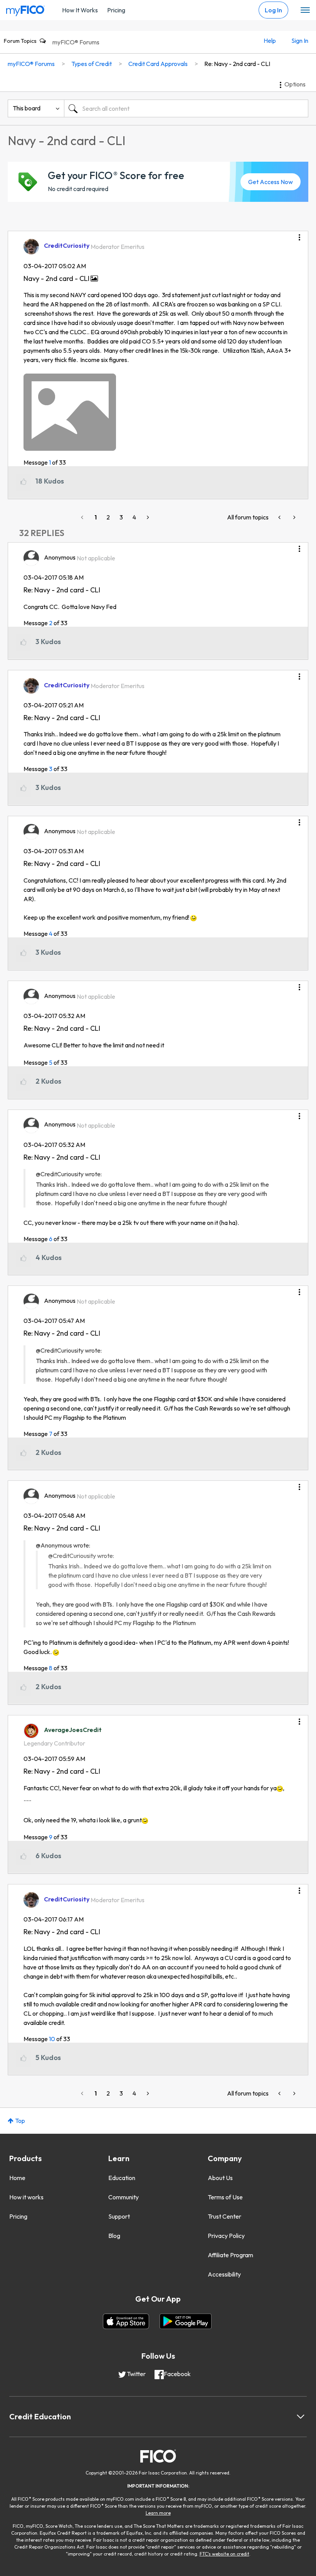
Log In (273, 10)
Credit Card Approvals (158, 64)
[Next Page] (147, 517)
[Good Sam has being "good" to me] (280, 517)
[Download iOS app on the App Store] (126, 2321)
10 (52, 2039)
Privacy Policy (226, 2236)
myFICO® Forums (76, 42)
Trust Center (224, 2216)
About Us (220, 2178)
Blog (114, 2236)
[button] (299, 235)
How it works (26, 2197)
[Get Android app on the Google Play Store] (186, 2321)
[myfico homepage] (25, 9)
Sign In (300, 41)
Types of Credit (92, 64)
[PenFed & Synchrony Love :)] (294, 517)
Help (270, 41)
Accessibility (224, 2274)
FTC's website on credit (224, 2554)
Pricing (116, 10)
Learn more (158, 2513)
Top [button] (20, 2121)
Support (119, 2216)
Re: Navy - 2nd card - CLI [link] (237, 64)
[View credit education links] (301, 2417)
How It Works (80, 10)
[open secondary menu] (305, 10)
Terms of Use (225, 2197)
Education (122, 2178)
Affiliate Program (230, 2255)
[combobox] (186, 108)
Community (124, 2197)
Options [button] (295, 84)
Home (17, 2178)
